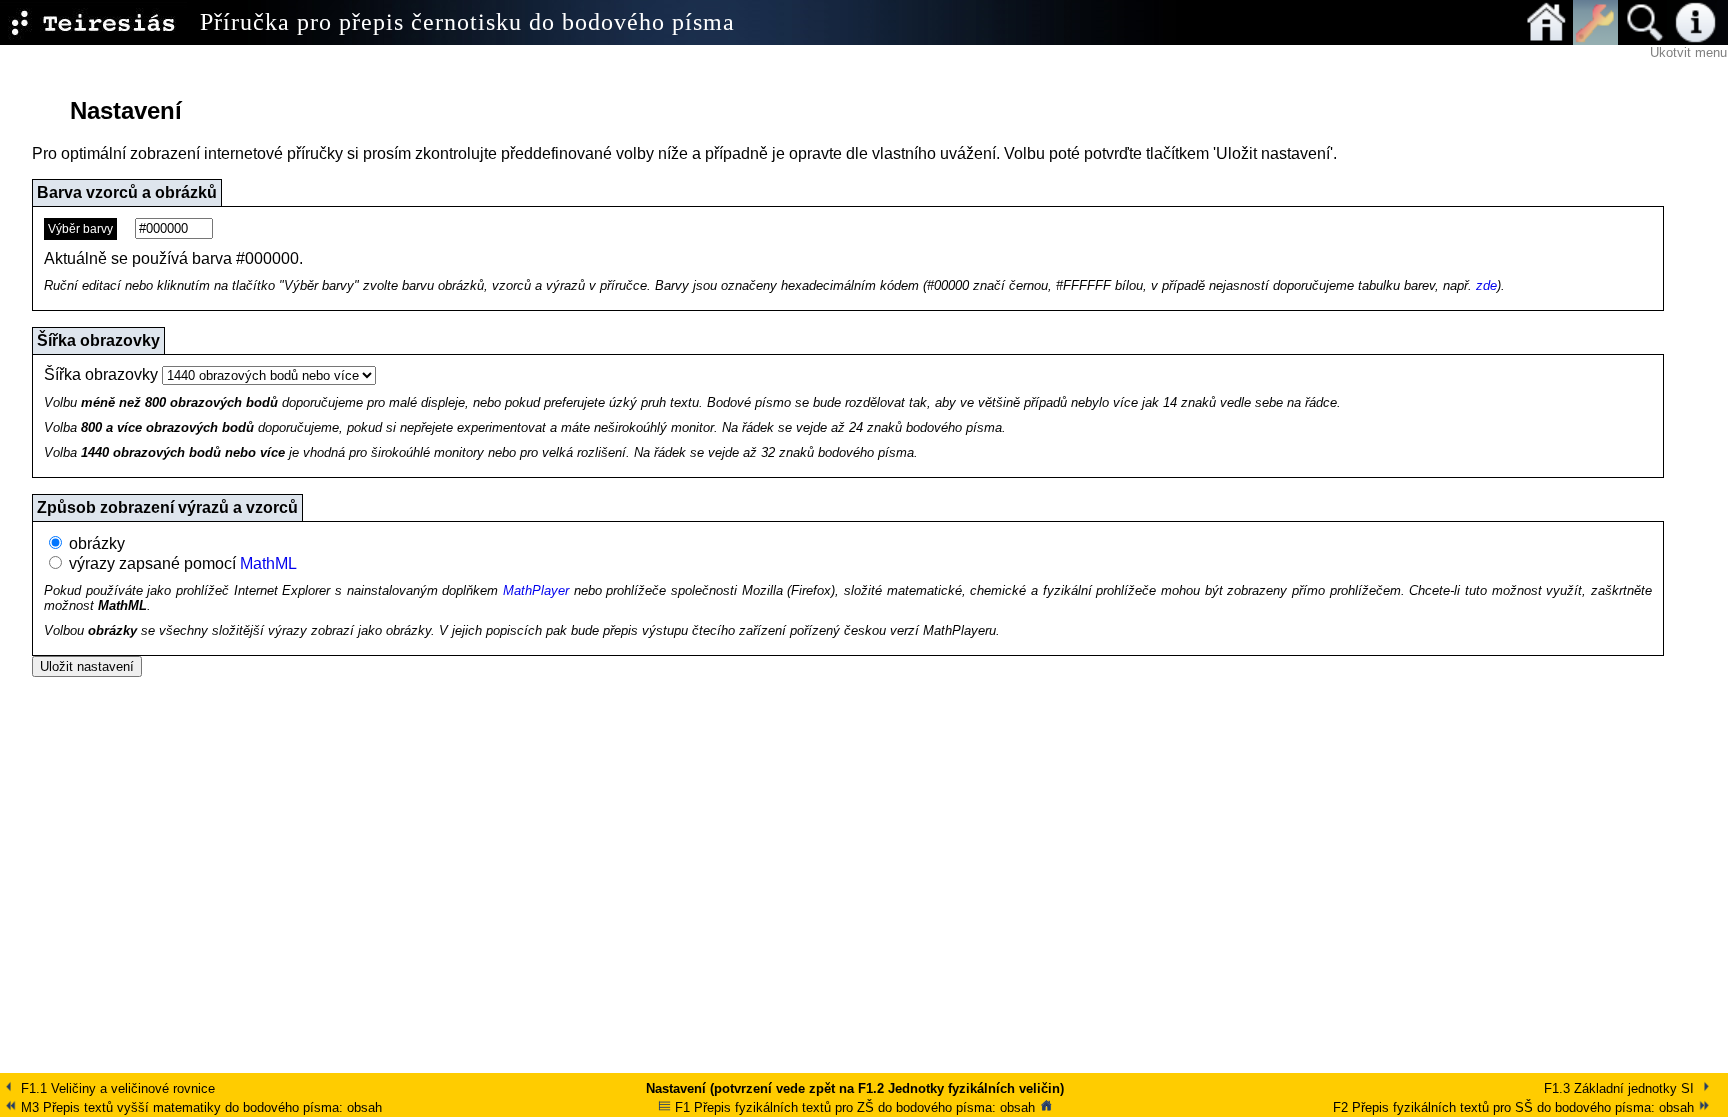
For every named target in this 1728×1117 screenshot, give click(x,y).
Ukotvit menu (1688, 52)
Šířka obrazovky (101, 374)
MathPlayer (536, 590)
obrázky (97, 543)
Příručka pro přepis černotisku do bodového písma (467, 22)
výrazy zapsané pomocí (183, 563)
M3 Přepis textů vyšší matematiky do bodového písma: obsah (199, 1107)
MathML (268, 563)
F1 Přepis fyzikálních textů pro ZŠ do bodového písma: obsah (853, 1107)
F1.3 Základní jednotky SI (1621, 1088)
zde (1486, 285)
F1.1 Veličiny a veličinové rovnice (116, 1088)
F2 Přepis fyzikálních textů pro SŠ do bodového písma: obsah (1515, 1107)
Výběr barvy (80, 229)
